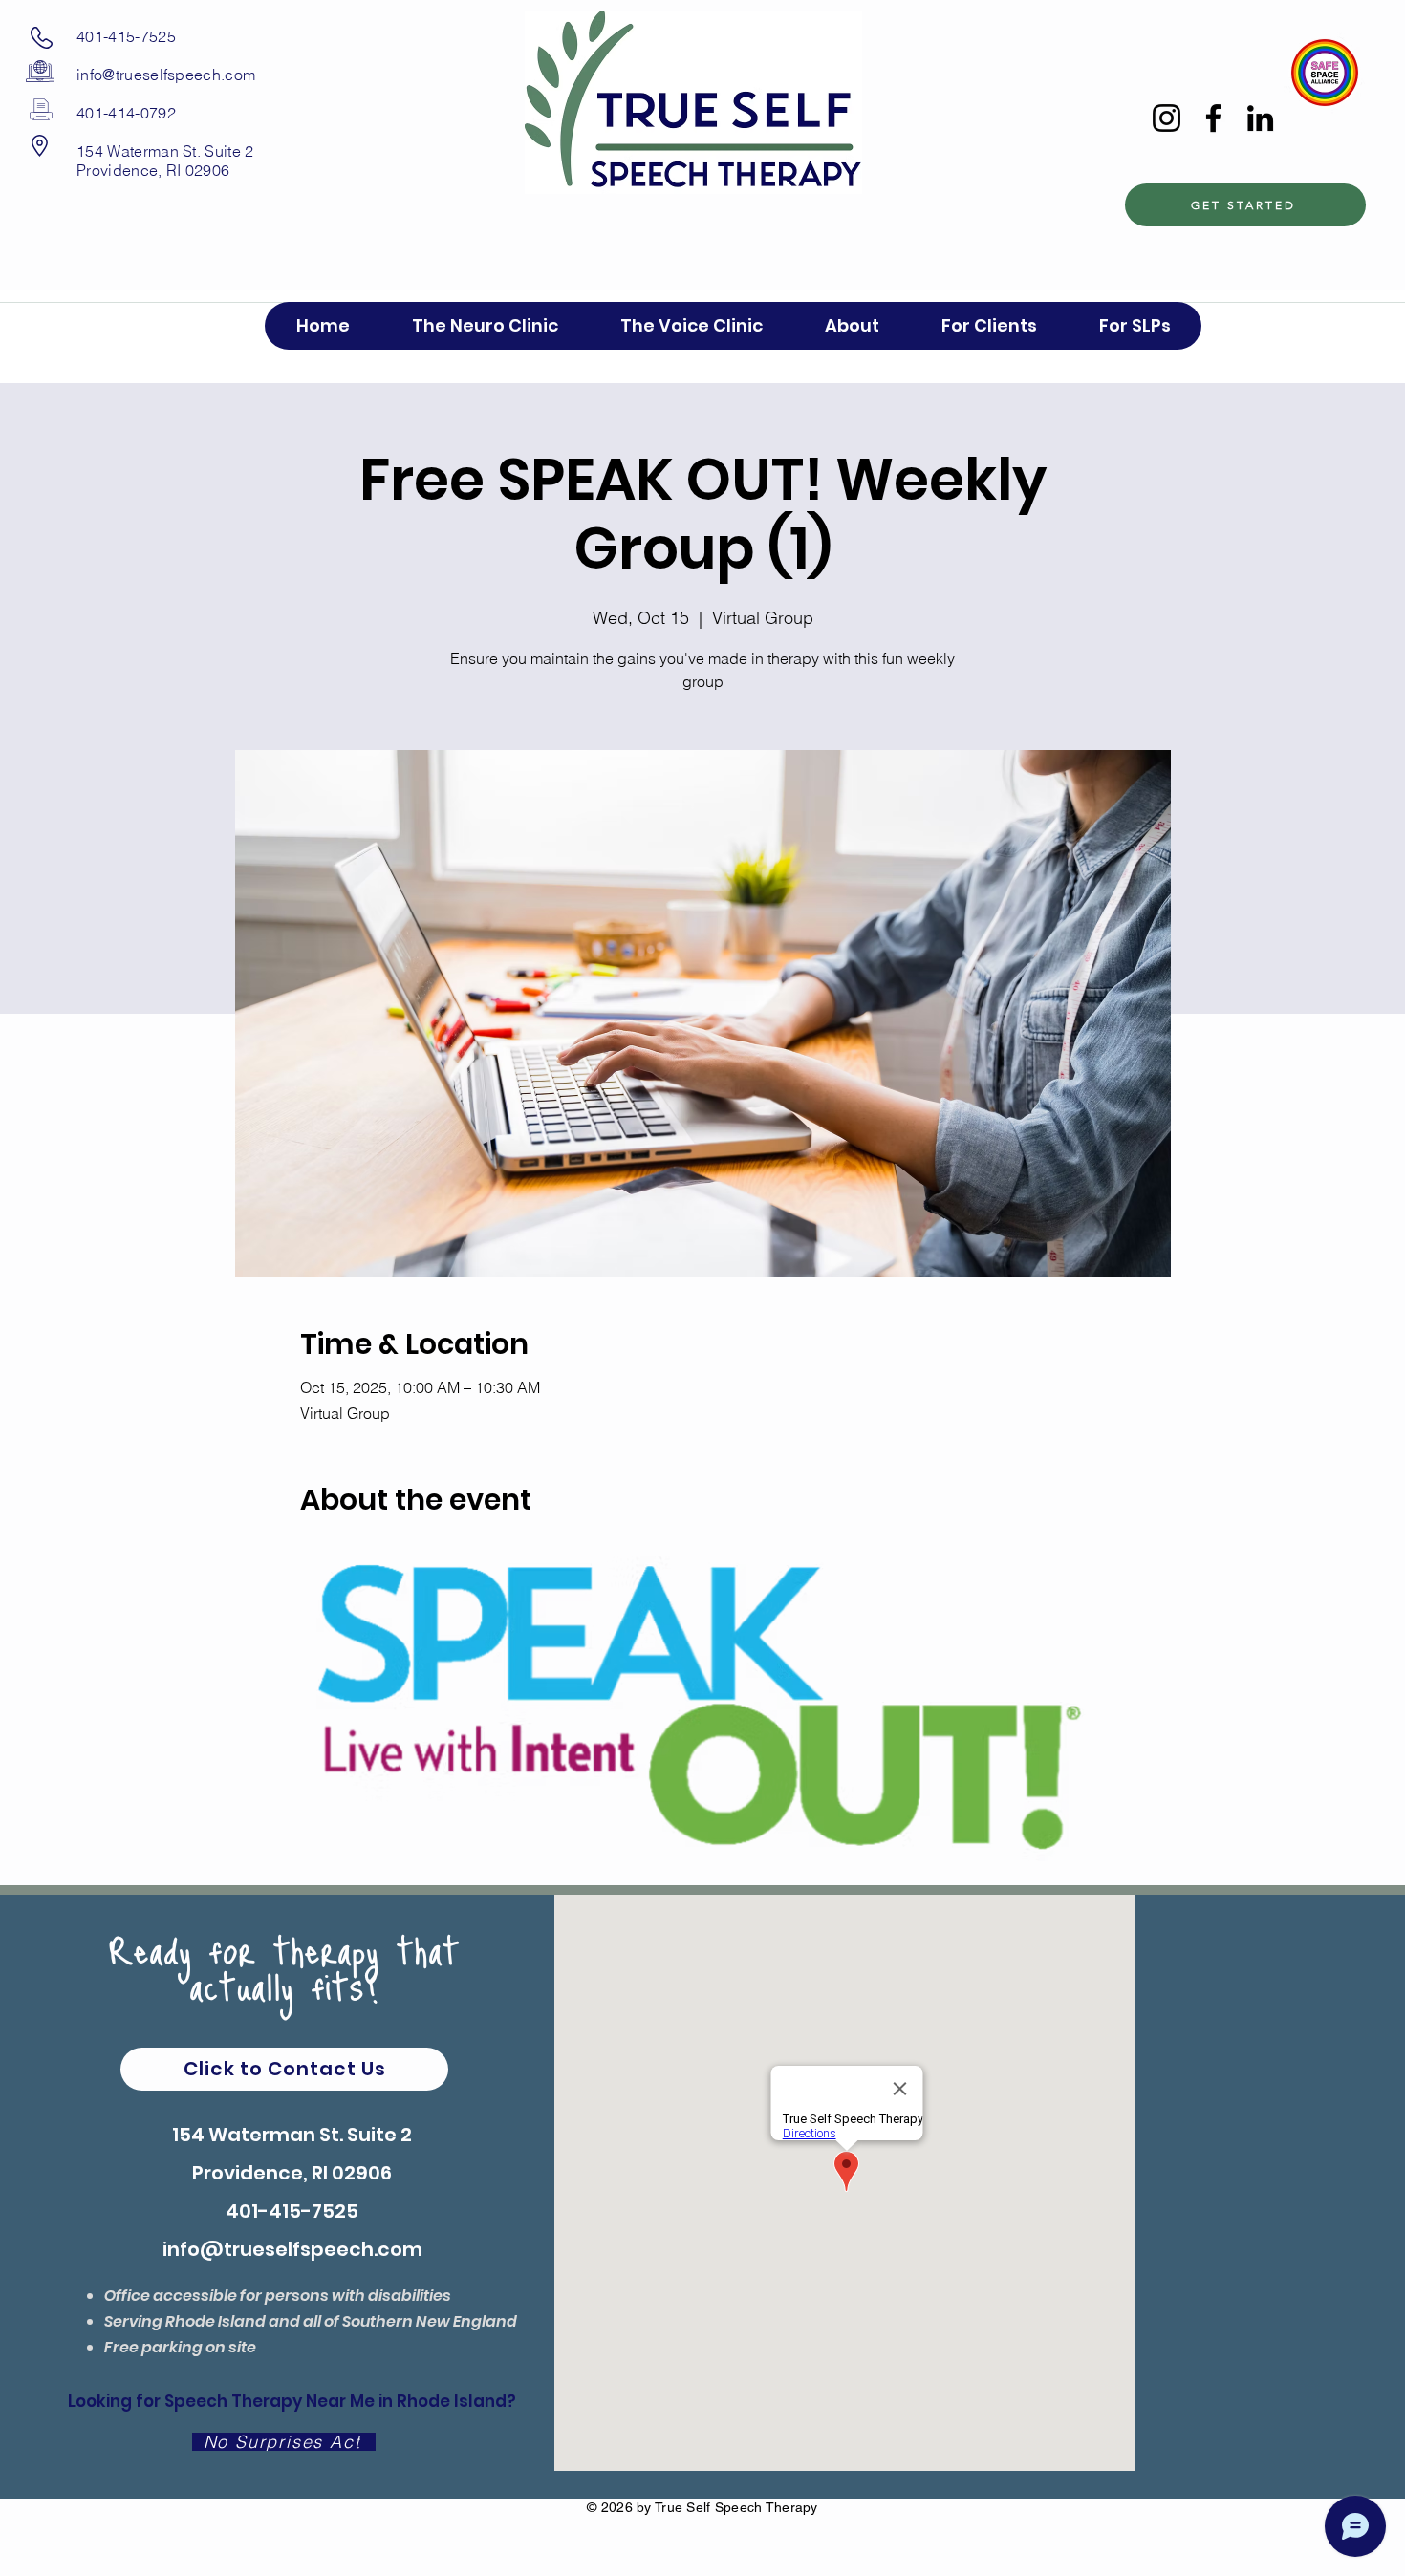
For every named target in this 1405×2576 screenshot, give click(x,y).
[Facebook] (1213, 118)
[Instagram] (1167, 118)
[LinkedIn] (1260, 118)
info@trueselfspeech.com (166, 75)
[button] (989, 326)
